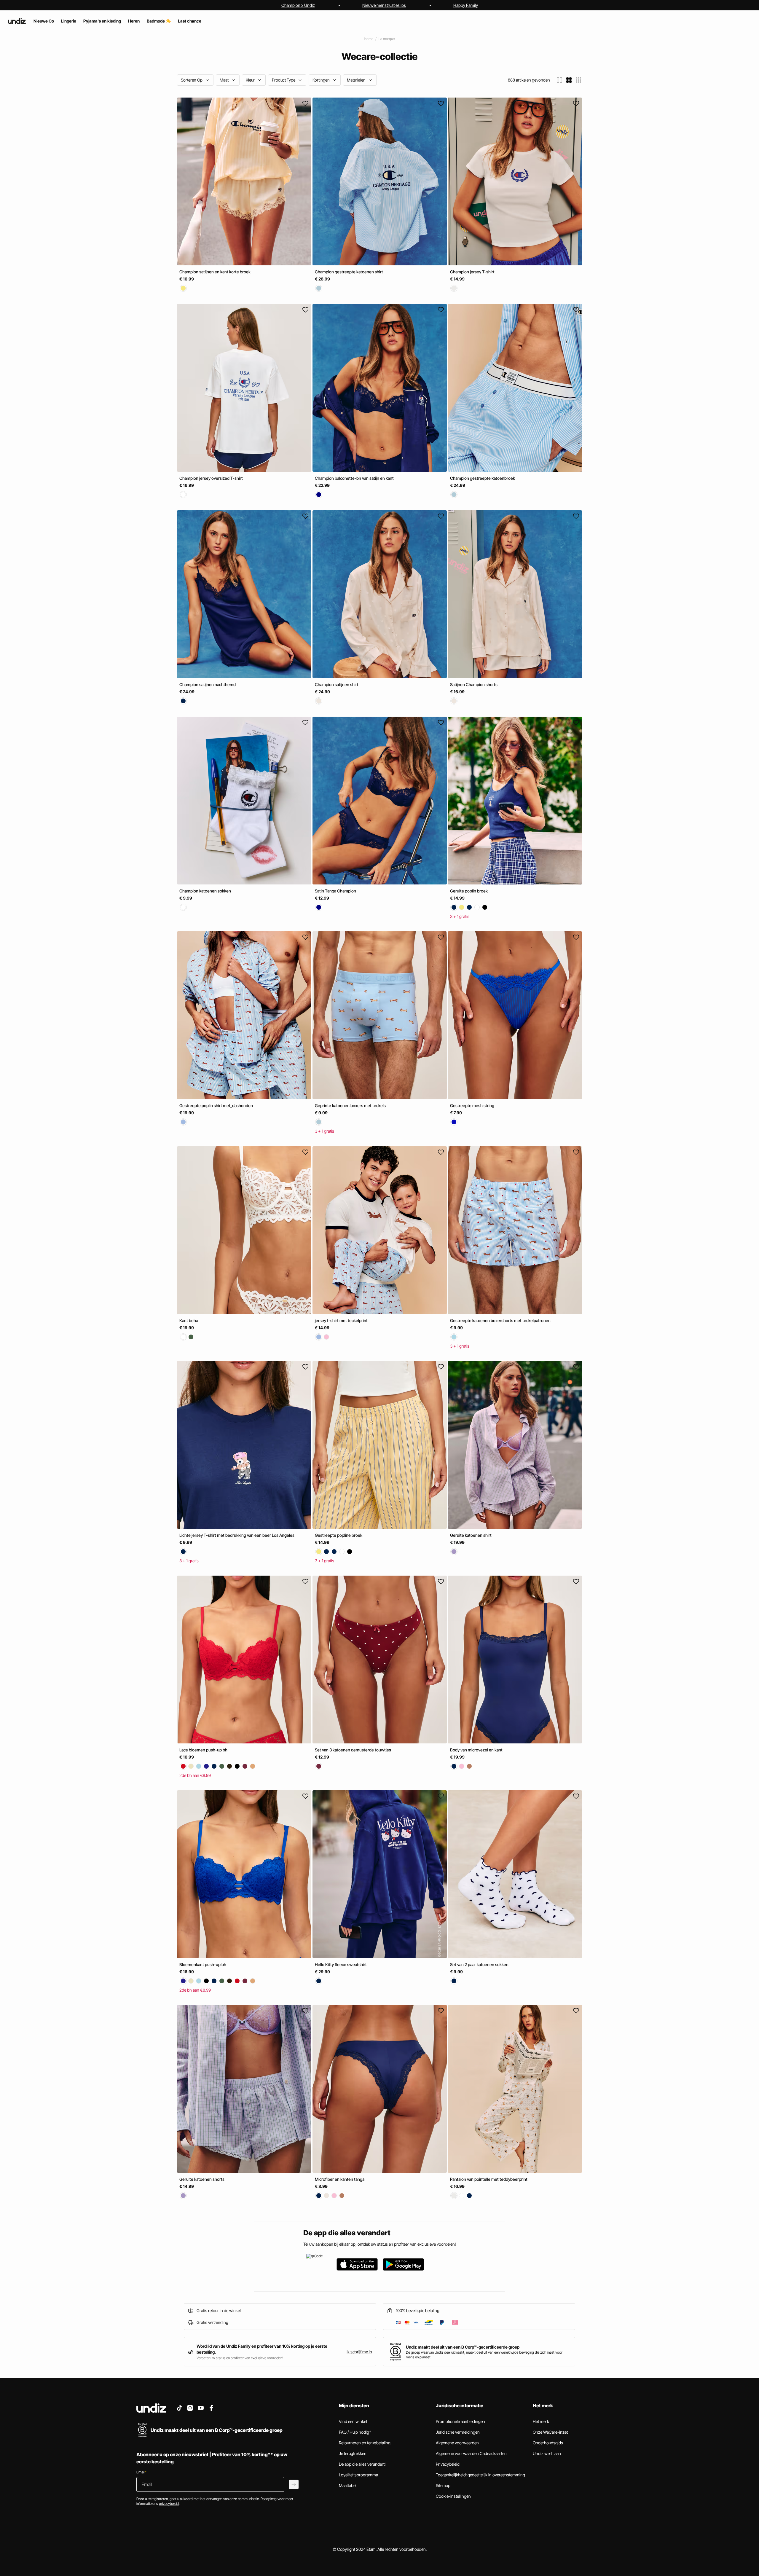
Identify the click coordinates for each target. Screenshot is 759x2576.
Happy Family (466, 5)
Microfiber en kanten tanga (340, 2179)
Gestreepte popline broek (339, 1535)
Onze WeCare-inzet (550, 2432)
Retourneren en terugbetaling (365, 2443)
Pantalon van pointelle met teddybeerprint (489, 2179)
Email (141, 2472)
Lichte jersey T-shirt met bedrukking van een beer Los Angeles (237, 1535)
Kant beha (189, 1320)
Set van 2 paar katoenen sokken (479, 1964)
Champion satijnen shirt (337, 684)
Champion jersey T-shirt (472, 272)
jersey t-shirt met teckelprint (341, 1320)
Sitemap (443, 2485)
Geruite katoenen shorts (202, 2179)
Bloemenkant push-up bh (203, 1964)
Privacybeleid (448, 2464)
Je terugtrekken (353, 2453)
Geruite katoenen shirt (471, 1535)
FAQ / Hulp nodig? (355, 2432)
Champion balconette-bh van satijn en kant (354, 478)
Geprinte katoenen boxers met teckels (350, 1106)
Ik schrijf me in (359, 2352)
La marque (387, 39)
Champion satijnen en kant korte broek (215, 272)
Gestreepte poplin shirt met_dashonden (216, 1106)
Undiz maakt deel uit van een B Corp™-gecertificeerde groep (463, 2347)
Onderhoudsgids (548, 2443)
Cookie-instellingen (453, 2496)
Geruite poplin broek (469, 891)
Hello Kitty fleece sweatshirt (341, 1964)
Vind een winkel (353, 2421)
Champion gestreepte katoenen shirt (349, 272)
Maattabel (348, 2485)
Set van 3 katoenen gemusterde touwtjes (353, 1750)
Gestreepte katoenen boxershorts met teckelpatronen (500, 1320)
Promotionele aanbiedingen (460, 2421)
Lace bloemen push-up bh (203, 1750)
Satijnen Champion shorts (474, 684)
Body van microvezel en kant (476, 1750)
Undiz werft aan (547, 2453)
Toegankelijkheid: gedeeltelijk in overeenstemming (480, 2475)
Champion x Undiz (298, 5)
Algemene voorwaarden (457, 2443)
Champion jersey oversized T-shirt (211, 478)
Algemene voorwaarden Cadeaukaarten (471, 2453)
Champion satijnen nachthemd (208, 684)
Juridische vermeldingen (458, 2432)
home (369, 39)
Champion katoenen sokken (205, 891)
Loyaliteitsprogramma (358, 2475)
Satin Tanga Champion (335, 891)
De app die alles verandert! (362, 2464)
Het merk (541, 2421)
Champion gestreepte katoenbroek (483, 478)
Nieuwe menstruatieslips (384, 5)
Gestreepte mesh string (472, 1106)
